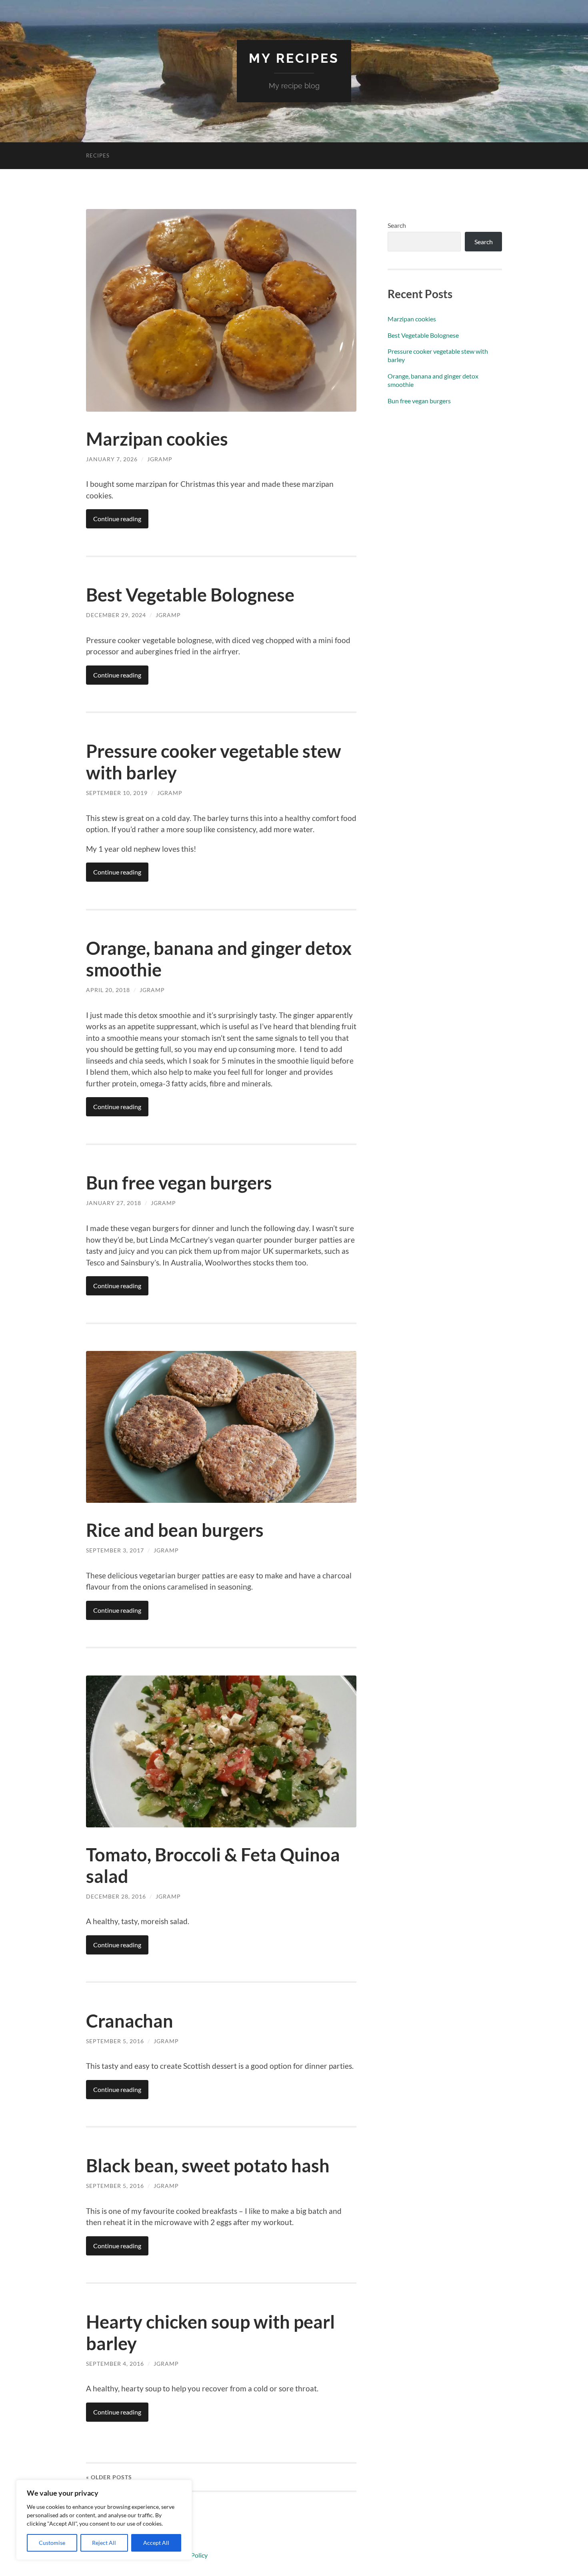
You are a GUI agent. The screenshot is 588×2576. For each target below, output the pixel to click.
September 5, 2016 (115, 2041)
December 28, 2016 (116, 1896)
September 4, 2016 (115, 2364)
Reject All (104, 2543)
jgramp (160, 459)
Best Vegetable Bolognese (190, 595)
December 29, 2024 (116, 615)
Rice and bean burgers (175, 1530)
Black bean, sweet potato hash (208, 2166)
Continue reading (117, 519)
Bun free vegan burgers (179, 1183)
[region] (104, 2520)
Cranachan (130, 2021)
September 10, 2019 (117, 793)
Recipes (98, 155)
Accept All (156, 2543)
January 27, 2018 (114, 1203)
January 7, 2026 (112, 459)
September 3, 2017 (115, 1550)
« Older (109, 2477)
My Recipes (294, 58)
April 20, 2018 (108, 990)
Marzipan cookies (157, 439)
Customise (52, 2543)
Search (397, 225)
